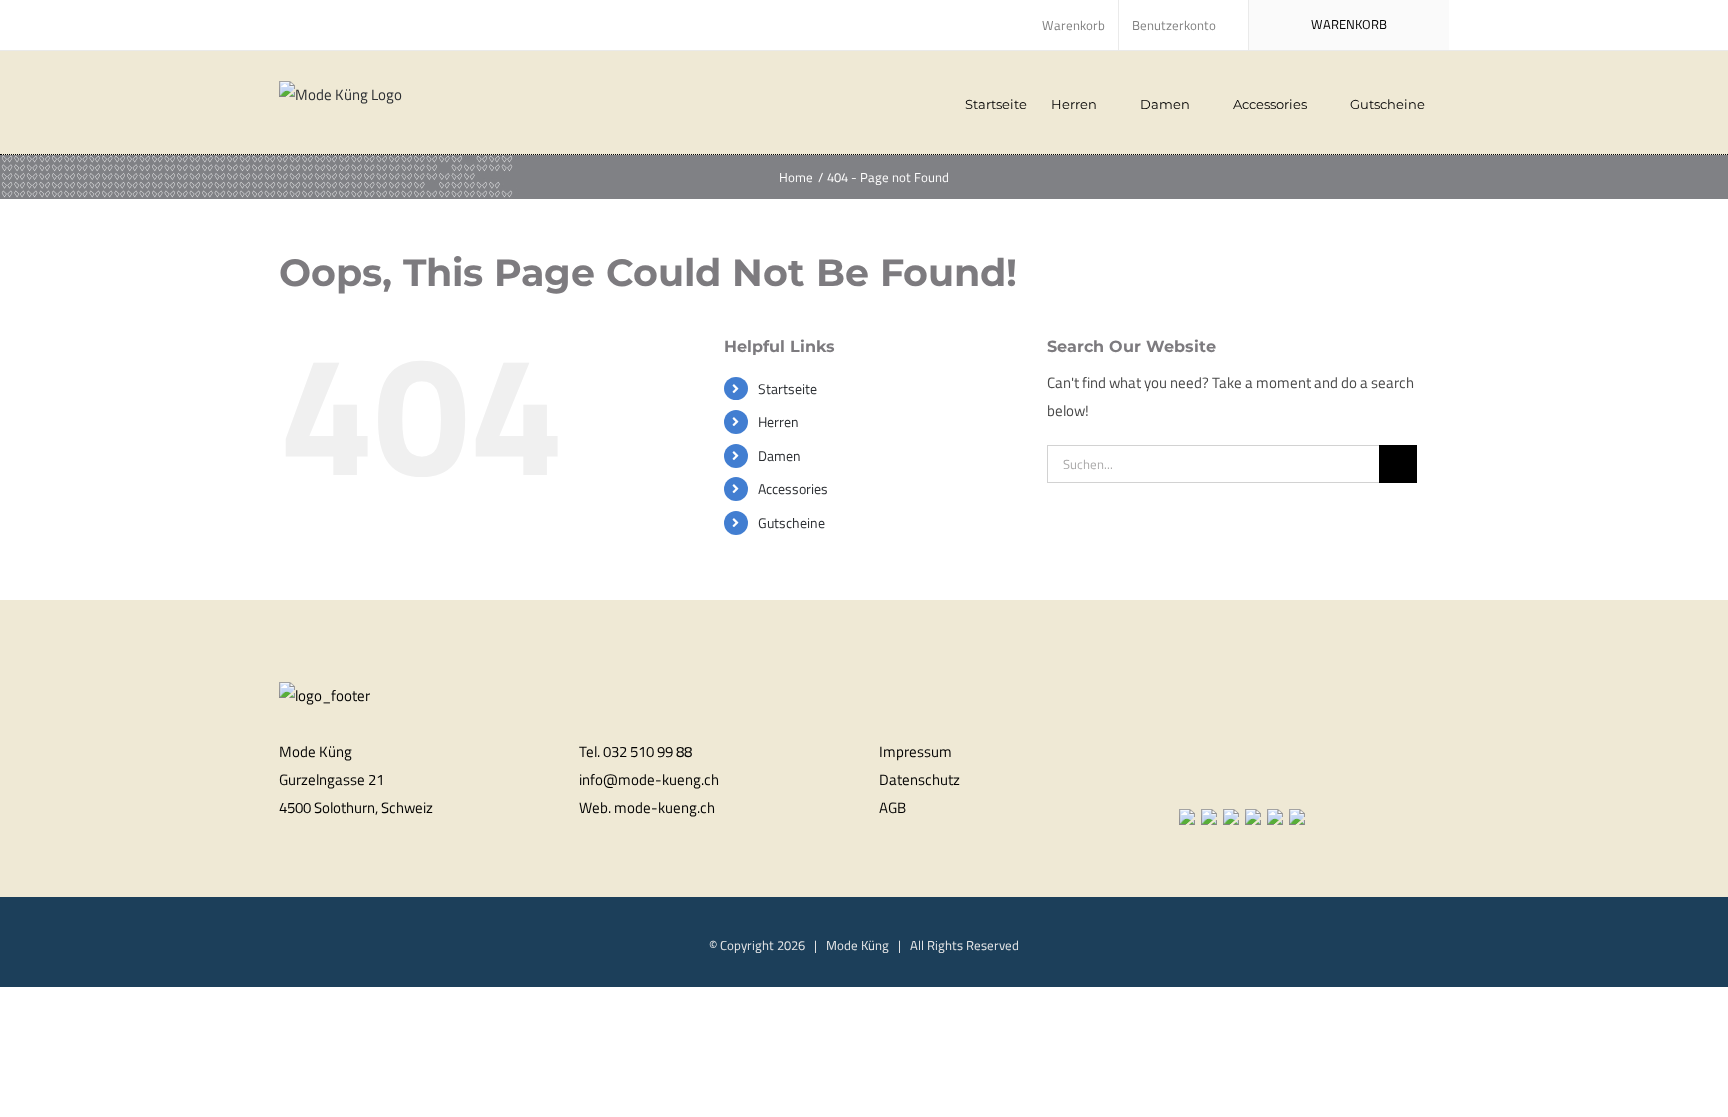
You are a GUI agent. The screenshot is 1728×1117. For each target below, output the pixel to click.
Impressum (915, 751)
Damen (779, 455)
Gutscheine (791, 522)
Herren (778, 421)
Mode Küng (857, 945)
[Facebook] (1185, 777)
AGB (892, 807)
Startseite (787, 388)
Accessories (793, 488)
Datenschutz (919, 779)
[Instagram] (1211, 777)
